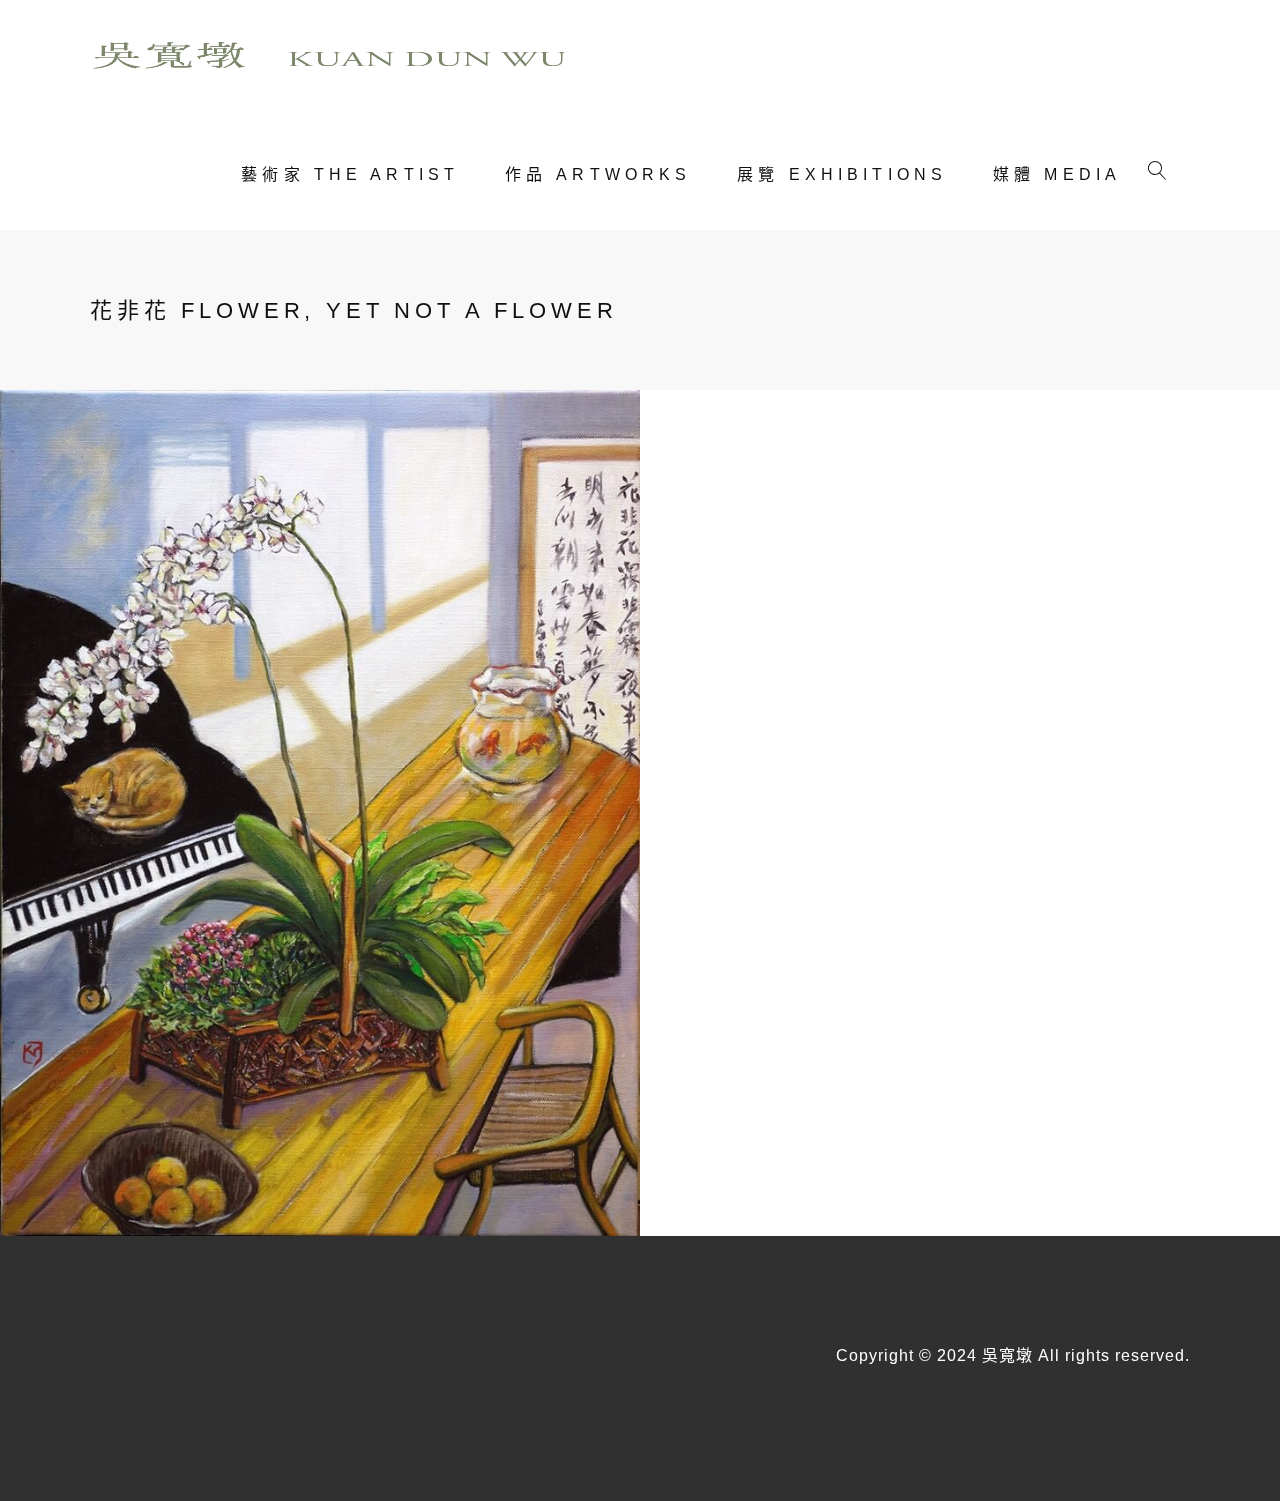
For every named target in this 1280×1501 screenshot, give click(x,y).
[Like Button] (732, 620)
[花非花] (320, 812)
